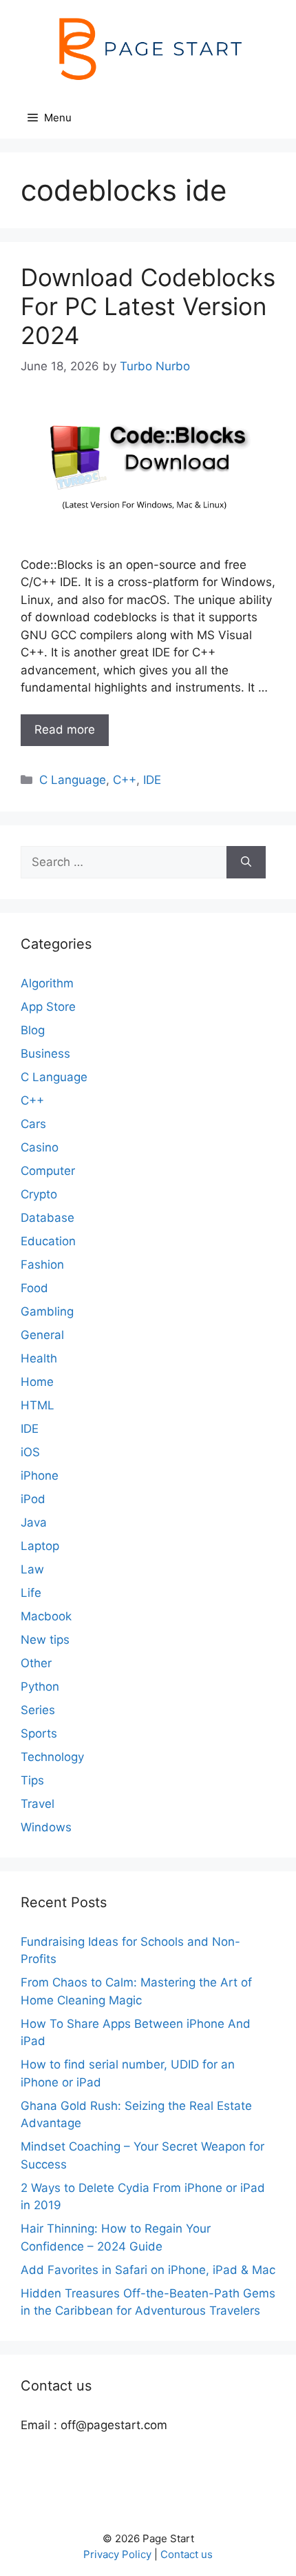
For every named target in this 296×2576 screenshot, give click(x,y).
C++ (125, 780)
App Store (48, 1007)
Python (40, 1687)
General (42, 1335)
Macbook (46, 1616)
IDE (152, 780)
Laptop (40, 1546)
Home (37, 1382)
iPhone (40, 1476)
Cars (33, 1124)
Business (45, 1054)
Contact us (187, 2554)
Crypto (39, 1194)
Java (34, 1522)
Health (39, 1358)
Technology (52, 1757)
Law (32, 1569)
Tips (32, 1780)
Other (36, 1663)
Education (48, 1241)
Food (34, 1288)
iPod (33, 1499)
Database (47, 1218)
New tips (45, 1640)
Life (31, 1593)
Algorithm (47, 983)
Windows (46, 1827)
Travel (38, 1804)
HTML (38, 1405)
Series (38, 1710)
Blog (33, 1030)
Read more (65, 729)
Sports (39, 1733)
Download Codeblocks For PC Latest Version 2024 (148, 306)
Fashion (42, 1265)
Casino (40, 1147)
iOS (30, 1452)
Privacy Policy (117, 2554)
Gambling (47, 1311)
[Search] (246, 863)
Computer (48, 1171)
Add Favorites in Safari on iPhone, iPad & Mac (148, 2270)
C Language (73, 780)
